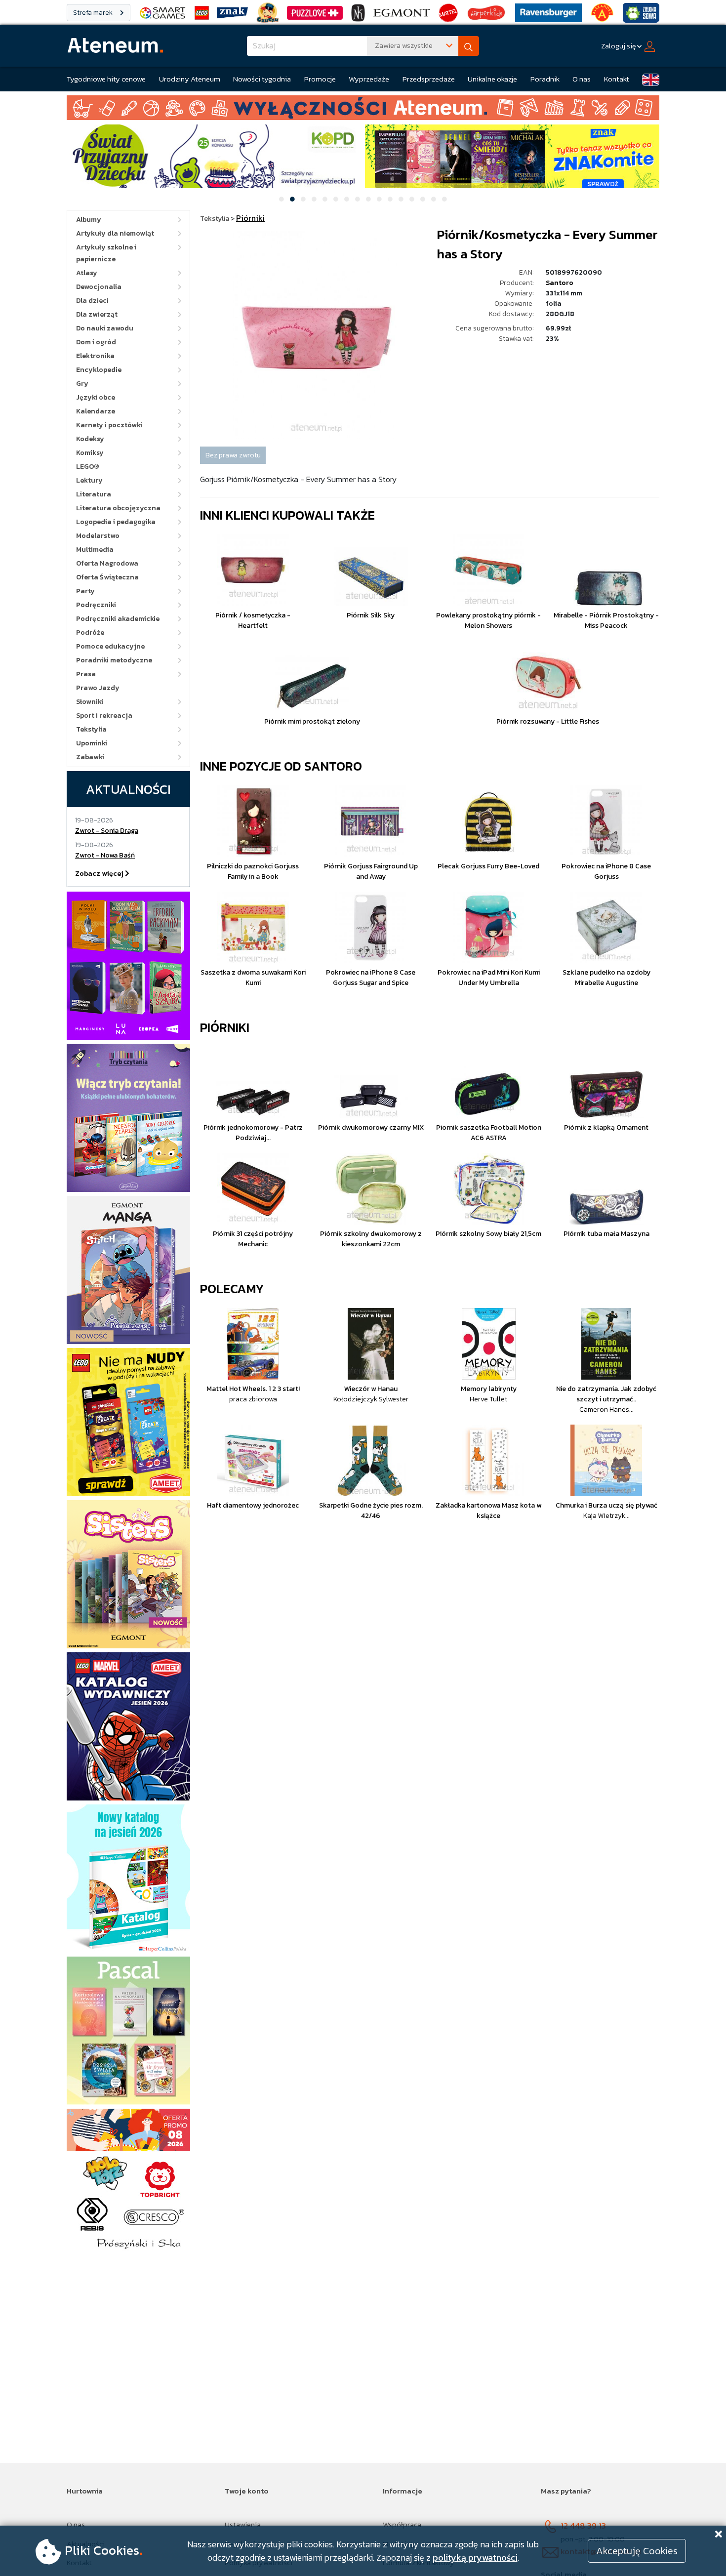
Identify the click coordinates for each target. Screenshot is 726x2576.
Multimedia (95, 550)
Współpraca (402, 2524)
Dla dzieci (92, 301)
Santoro (560, 283)
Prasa (86, 674)
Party (85, 591)
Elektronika (95, 356)
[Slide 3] (303, 199)
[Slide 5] (325, 199)
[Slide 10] (379, 199)
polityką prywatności (475, 2557)
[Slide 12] (401, 199)
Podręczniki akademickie (118, 619)
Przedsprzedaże (429, 79)
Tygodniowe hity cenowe (106, 79)
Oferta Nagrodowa (107, 563)
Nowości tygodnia (262, 79)
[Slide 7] (347, 199)
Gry (82, 384)
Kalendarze (96, 411)
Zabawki (90, 757)
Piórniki (225, 1027)
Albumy (89, 220)
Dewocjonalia (99, 287)
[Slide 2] (292, 199)
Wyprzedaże (369, 79)
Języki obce (96, 397)
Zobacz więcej (100, 874)
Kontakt (617, 79)
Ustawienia (243, 2524)
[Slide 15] (434, 199)
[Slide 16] (444, 199)
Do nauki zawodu (105, 328)
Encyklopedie (99, 370)
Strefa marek (94, 13)
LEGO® (88, 467)
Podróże (90, 633)
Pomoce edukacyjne (110, 646)
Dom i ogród (96, 342)
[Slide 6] (336, 199)
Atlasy (87, 273)
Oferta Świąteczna (107, 577)
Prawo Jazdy (98, 688)
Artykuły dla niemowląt (115, 233)
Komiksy (90, 453)
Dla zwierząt (97, 314)
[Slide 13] (412, 199)
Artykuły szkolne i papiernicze (106, 253)
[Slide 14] (423, 199)
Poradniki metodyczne (114, 660)
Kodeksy (90, 439)
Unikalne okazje (492, 79)
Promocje (320, 79)
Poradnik (545, 79)
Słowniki (90, 702)
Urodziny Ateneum (190, 79)
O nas (582, 79)
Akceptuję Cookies (637, 2551)
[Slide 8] (358, 199)
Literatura (94, 494)
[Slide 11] (390, 199)
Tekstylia (91, 729)
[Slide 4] (314, 199)
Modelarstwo (98, 536)
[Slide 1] (282, 199)
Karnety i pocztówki (109, 425)
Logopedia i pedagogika (116, 522)
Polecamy (232, 1288)
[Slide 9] (368, 199)
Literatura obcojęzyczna (118, 508)
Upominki (92, 743)
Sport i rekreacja (104, 716)
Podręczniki (96, 605)
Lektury (89, 480)
